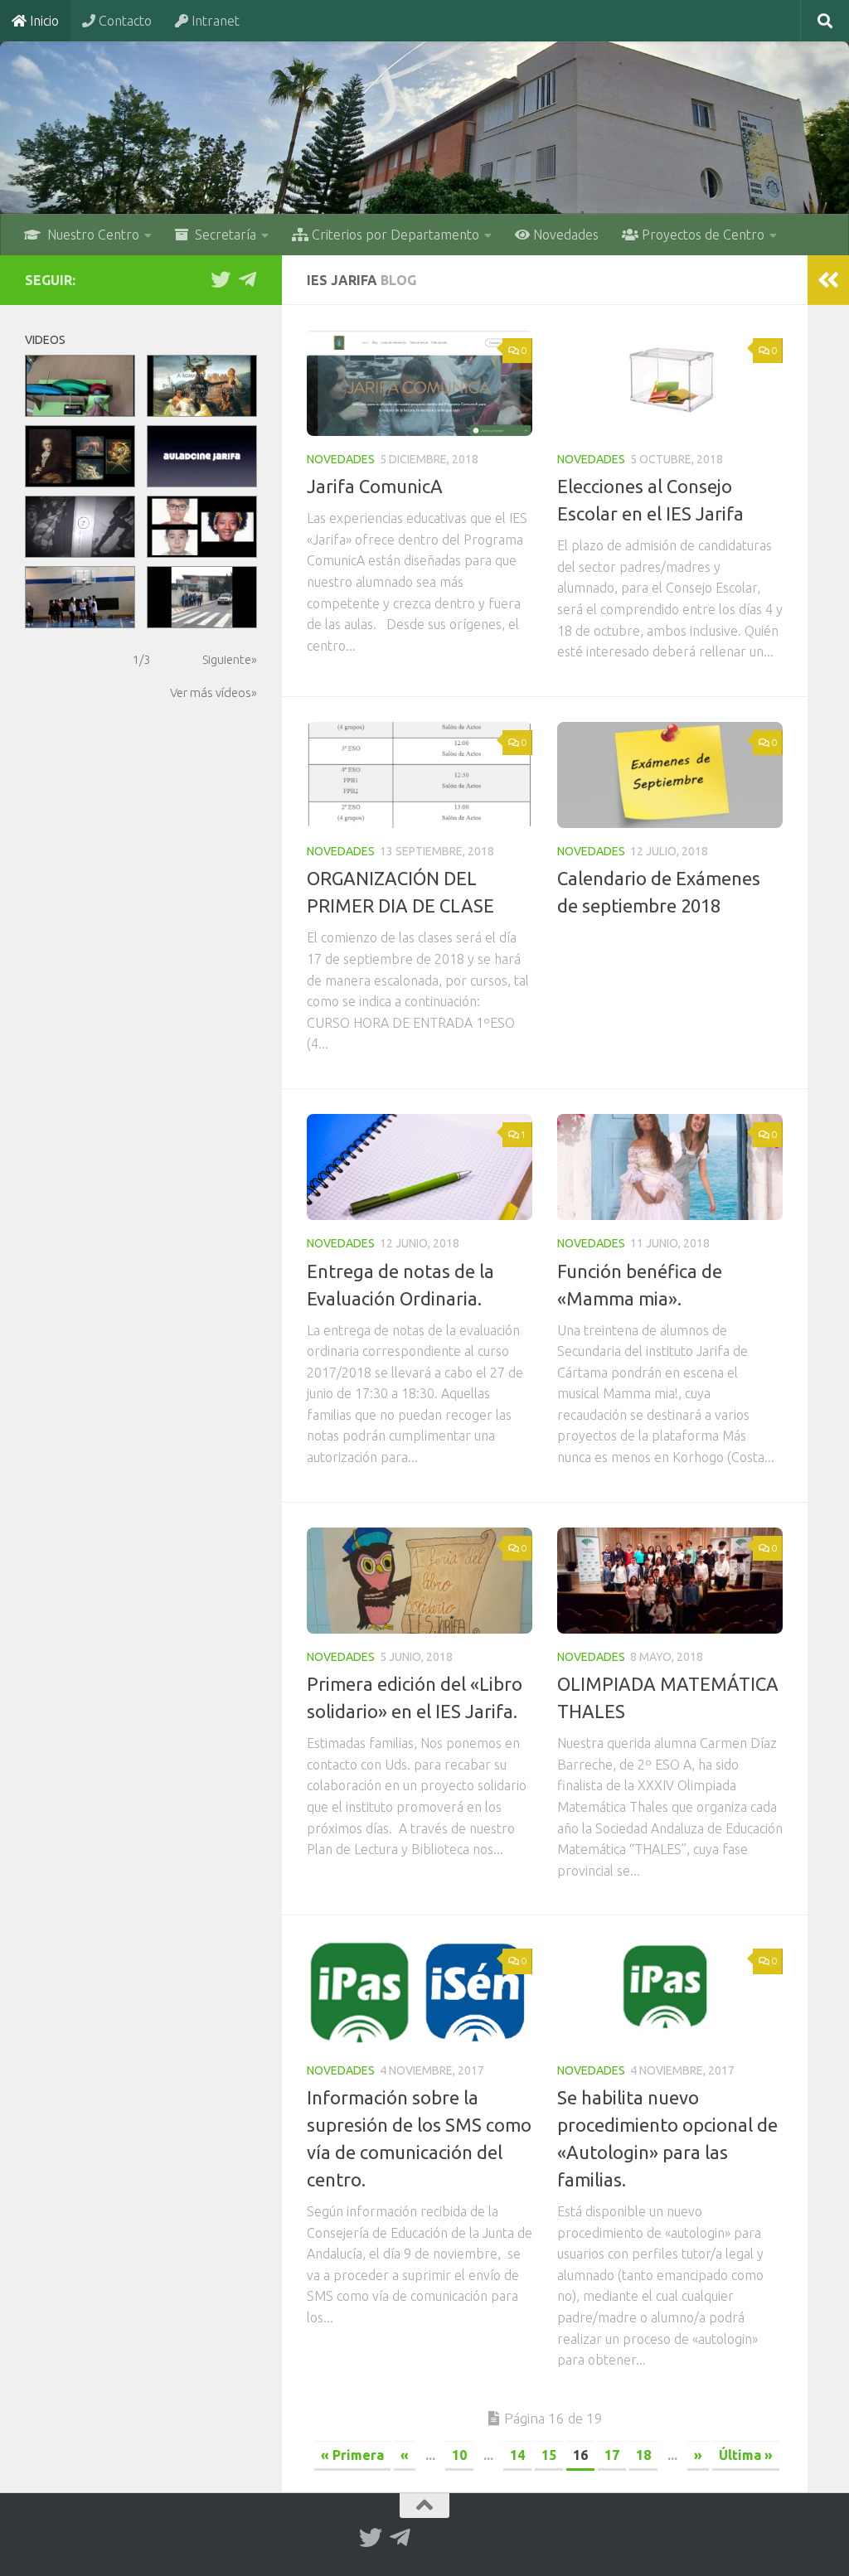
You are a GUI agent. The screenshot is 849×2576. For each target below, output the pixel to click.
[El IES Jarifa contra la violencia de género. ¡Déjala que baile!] (80, 597)
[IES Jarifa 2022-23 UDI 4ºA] (80, 456)
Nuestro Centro (90, 235)
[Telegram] (247, 279)
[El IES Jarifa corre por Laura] (202, 597)
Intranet (214, 21)
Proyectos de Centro (701, 235)
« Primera (352, 2455)
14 (517, 2455)
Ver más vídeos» (213, 692)
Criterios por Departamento (394, 235)
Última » (746, 2455)
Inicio (43, 21)
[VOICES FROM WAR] (80, 527)
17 (612, 2455)
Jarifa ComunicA (375, 486)
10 (459, 2455)
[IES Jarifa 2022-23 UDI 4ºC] (202, 386)
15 (549, 2455)
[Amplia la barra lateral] (828, 280)
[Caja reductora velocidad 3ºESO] (80, 386)
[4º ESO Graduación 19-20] (202, 527)
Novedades (564, 235)
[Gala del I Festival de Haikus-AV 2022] (202, 456)
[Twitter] (221, 279)
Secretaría (222, 235)
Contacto (124, 21)
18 (643, 2455)
